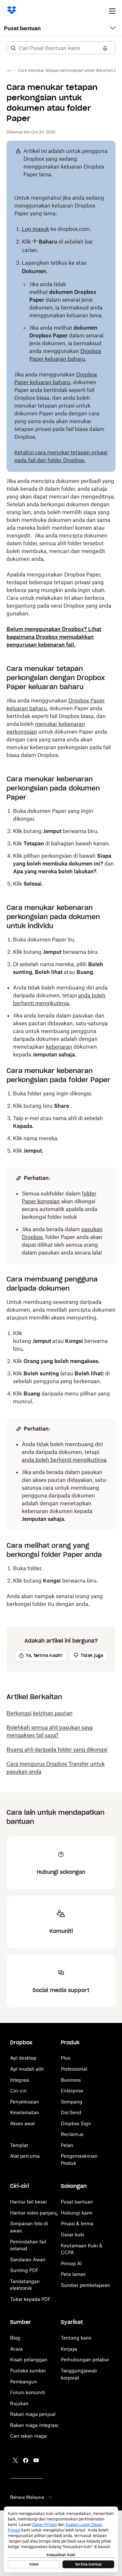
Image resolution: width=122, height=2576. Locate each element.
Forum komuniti (28, 2392)
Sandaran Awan (28, 2260)
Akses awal (22, 2123)
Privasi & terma (77, 2223)
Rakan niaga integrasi (34, 2425)
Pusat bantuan (22, 28)
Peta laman (73, 2274)
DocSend (71, 2112)
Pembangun (24, 2382)
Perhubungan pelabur (85, 2360)
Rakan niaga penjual (33, 2414)
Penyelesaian (25, 2102)
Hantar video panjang (34, 2213)
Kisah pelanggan (29, 2360)
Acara (16, 2349)
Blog (15, 2338)
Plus (66, 2058)
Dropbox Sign (76, 2123)
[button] (13, 48)
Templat (19, 2145)
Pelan (67, 2145)
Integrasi (20, 2080)
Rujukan (19, 2403)
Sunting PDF (24, 2270)
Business (71, 2080)
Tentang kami (76, 2338)
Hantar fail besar (28, 2202)
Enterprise (72, 2091)
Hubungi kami (77, 2213)
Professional (74, 2069)
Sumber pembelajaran (85, 2285)
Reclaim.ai (72, 2134)
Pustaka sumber (28, 2371)
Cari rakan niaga (28, 2436)
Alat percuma (25, 2156)
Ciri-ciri (18, 2091)
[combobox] (61, 48)
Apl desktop (23, 2058)
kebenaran (59, 1047)
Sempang (72, 2102)
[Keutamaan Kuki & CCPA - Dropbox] (61, 2539)
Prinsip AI (71, 2263)
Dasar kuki (73, 2235)
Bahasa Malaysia (27, 2497)
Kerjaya (69, 2349)
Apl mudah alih (27, 2069)
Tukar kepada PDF (30, 2299)
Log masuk (35, 229)
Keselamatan (25, 2112)
